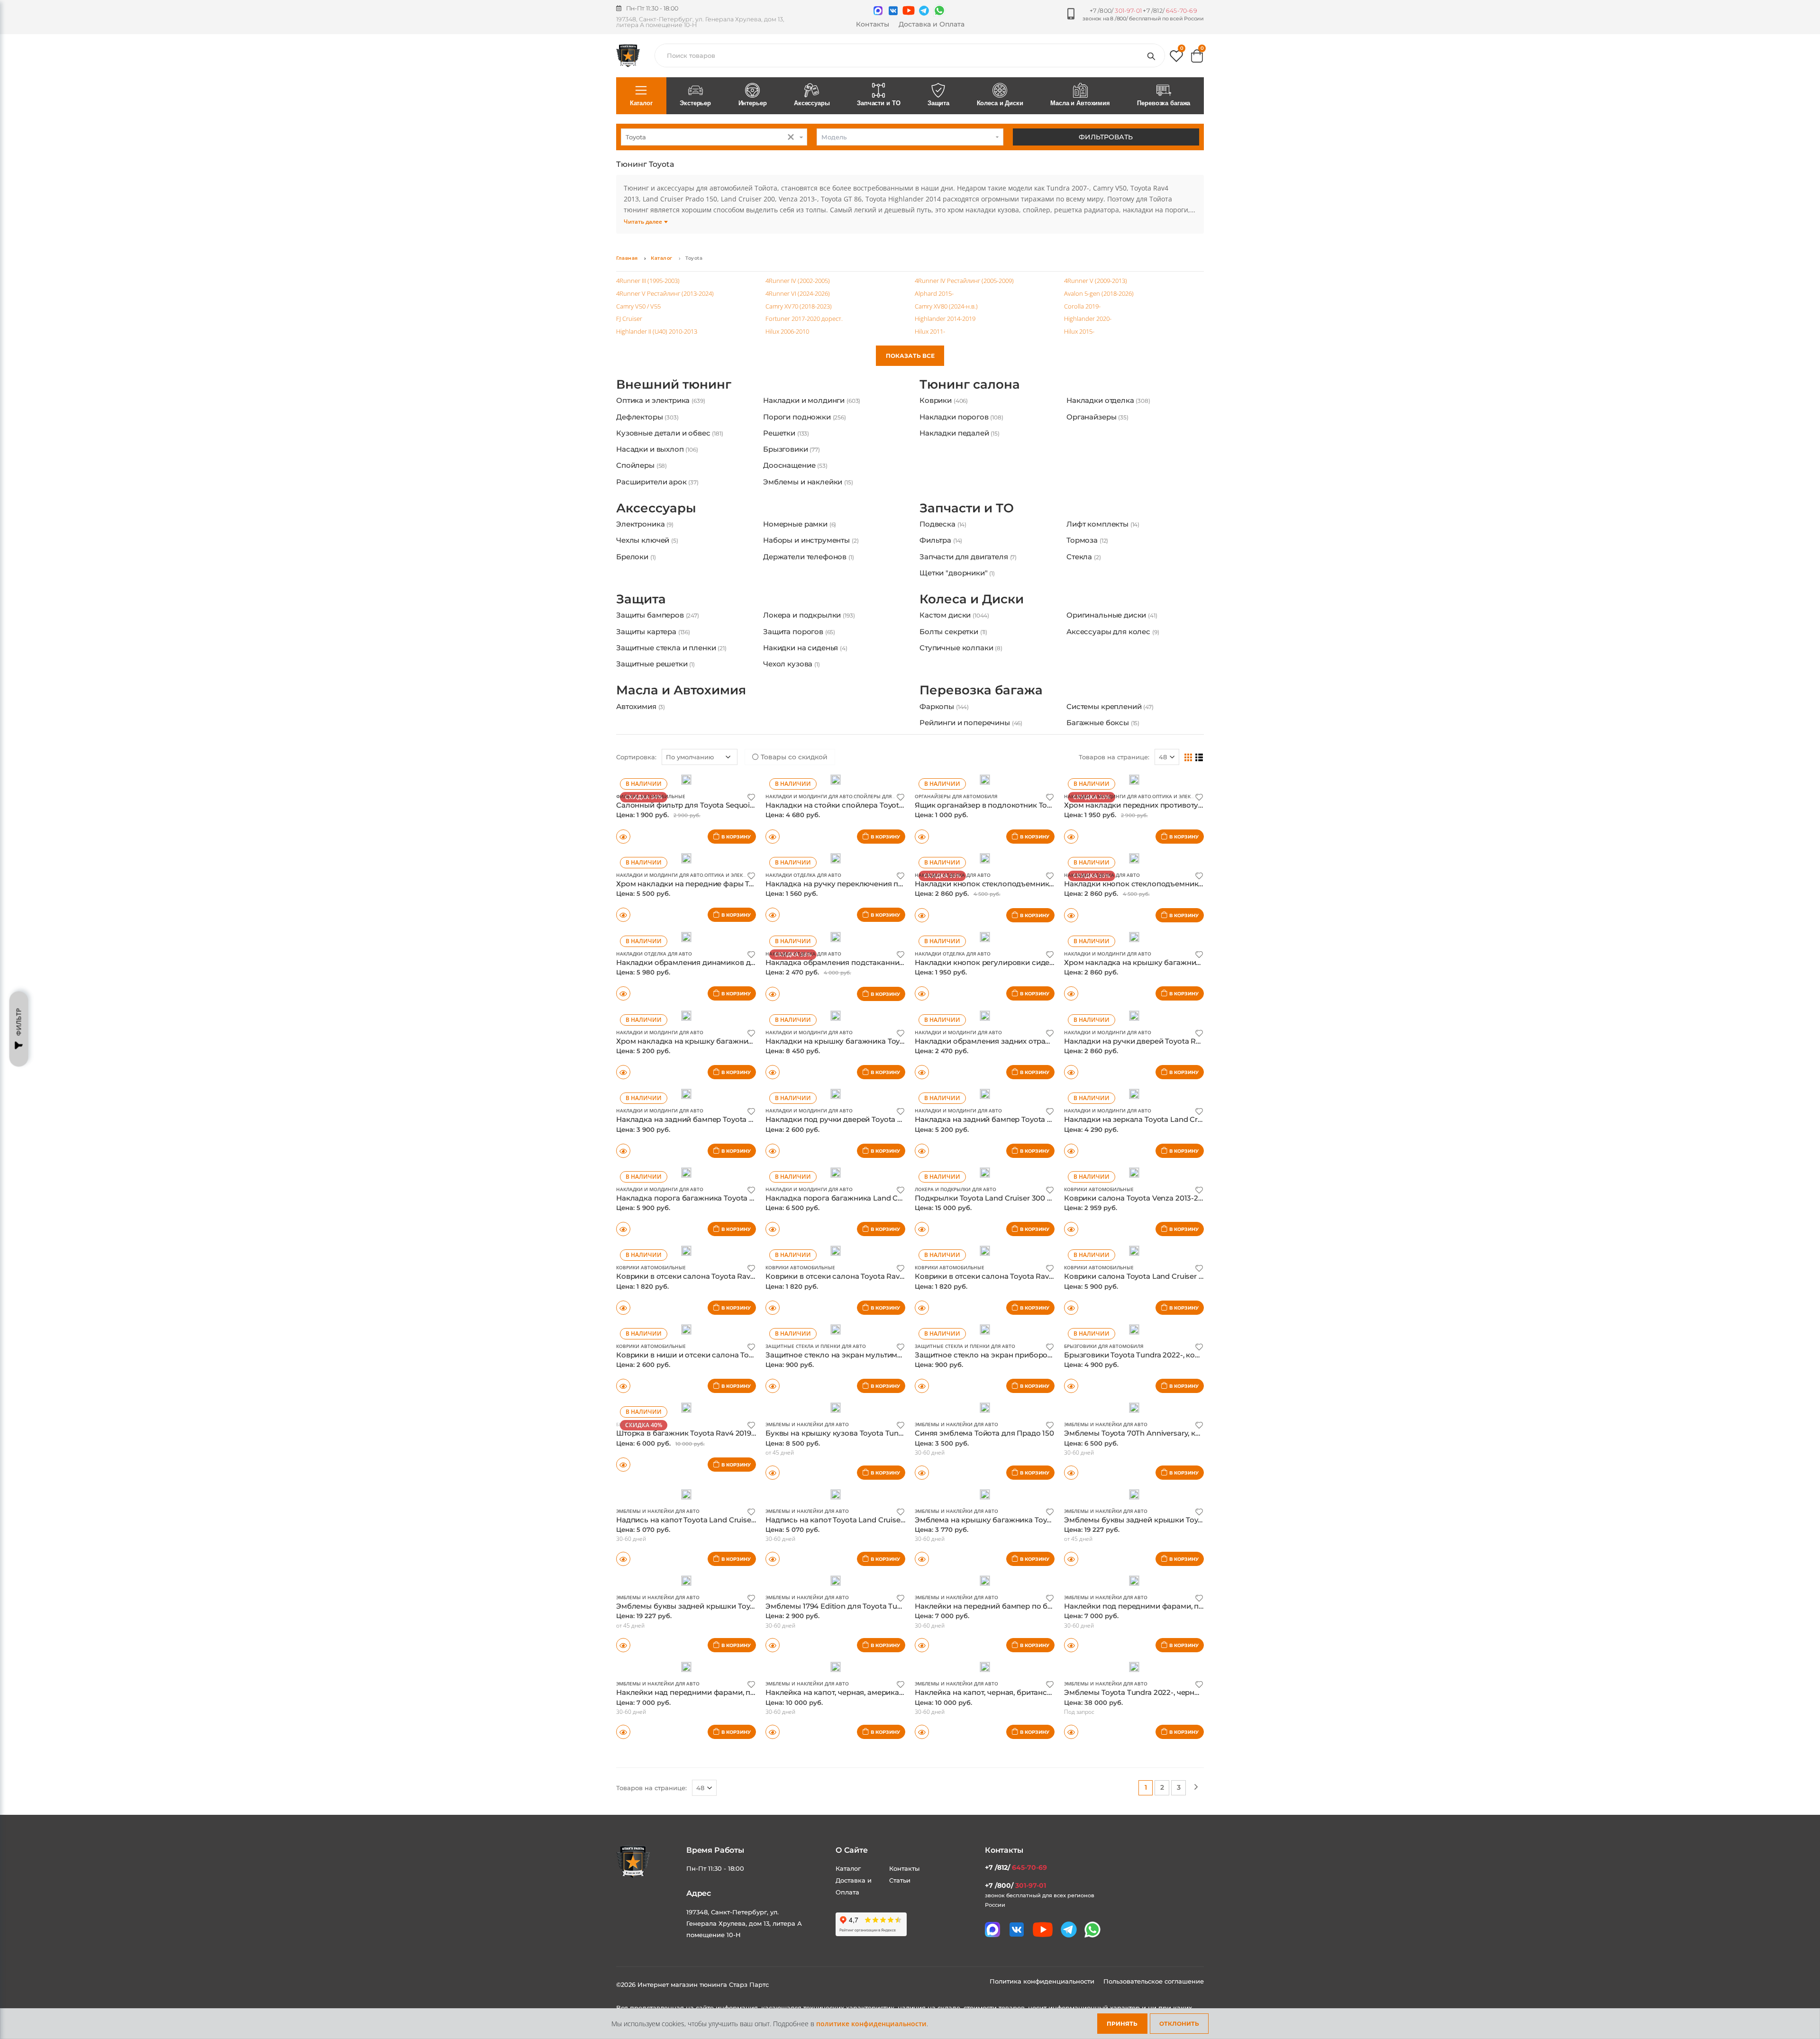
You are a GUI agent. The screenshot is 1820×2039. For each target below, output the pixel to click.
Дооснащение (795, 480)
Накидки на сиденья (805, 693)
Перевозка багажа (1164, 103)
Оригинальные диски (1112, 660)
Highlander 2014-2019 (945, 319)
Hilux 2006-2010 (787, 331)
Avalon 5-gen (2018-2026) (1099, 293)
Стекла (1084, 587)
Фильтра (941, 570)
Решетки (786, 448)
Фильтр (19, 1022)
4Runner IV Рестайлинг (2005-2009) (964, 281)
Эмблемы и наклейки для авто (807, 1499)
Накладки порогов (961, 432)
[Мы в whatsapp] (939, 10)
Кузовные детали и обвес (670, 448)
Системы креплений (1110, 767)
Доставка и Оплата (932, 24)
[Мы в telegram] (924, 11)
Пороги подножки (805, 432)
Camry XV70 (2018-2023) (799, 306)
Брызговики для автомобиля (1104, 1421)
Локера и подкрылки (809, 660)
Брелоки (636, 587)
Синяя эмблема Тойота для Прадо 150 (984, 1508)
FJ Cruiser (629, 319)
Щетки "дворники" (957, 603)
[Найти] (1153, 55)
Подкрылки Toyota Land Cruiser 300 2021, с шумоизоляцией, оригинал (1043, 1273)
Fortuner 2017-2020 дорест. (804, 319)
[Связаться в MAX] (878, 11)
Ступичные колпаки (961, 693)
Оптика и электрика (660, 415)
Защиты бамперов (658, 660)
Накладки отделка (1108, 415)
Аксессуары (812, 103)
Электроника (645, 554)
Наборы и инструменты (811, 570)
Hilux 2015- (1079, 331)
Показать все (910, 356)
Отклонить (1179, 2024)
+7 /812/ (1170, 11)
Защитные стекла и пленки (671, 693)
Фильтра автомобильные (651, 871)
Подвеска (943, 554)
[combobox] (714, 137)
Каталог (641, 103)
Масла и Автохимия (1080, 103)
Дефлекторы (647, 432)
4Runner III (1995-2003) (648, 281)
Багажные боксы (1103, 783)
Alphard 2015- (934, 293)
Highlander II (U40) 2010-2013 (657, 331)
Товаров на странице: (1114, 832)
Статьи (900, 1955)
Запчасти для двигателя (968, 587)
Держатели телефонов (809, 587)
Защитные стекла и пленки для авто (816, 1421)
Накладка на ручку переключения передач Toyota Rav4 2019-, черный (893, 959)
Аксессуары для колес (1113, 677)
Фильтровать (1106, 137)
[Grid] (1188, 832)
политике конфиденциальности (871, 2024)
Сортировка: (636, 832)
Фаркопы (944, 767)
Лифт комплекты (1103, 554)
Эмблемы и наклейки (808, 497)
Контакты (873, 24)
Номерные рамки (800, 554)
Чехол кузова (792, 709)
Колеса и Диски (1000, 103)
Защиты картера (653, 677)
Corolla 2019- (1082, 306)
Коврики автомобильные (1099, 1264)
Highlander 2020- (1088, 319)
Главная (627, 258)
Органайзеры (1097, 432)
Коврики (944, 415)
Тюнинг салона (970, 400)
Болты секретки (953, 677)
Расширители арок (657, 497)
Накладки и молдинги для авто (809, 871)
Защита (938, 103)
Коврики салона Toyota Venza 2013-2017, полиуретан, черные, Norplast (1192, 1273)
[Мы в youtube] (909, 10)
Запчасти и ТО (878, 103)
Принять (1122, 2024)
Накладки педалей (960, 448)
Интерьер (753, 103)
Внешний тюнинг (674, 400)
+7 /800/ (1116, 11)
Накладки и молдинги (812, 415)
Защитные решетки (655, 709)
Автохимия (641, 767)
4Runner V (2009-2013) (1096, 281)
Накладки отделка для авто (803, 950)
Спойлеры (642, 480)
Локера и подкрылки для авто (955, 1264)
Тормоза (1087, 570)
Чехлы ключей (647, 570)
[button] (1176, 58)
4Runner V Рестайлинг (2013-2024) (665, 293)
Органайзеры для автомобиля (956, 871)
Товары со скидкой (793, 832)
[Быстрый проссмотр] (623, 911)
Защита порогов (799, 677)
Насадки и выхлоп (657, 464)
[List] (1199, 832)
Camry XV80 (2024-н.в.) (946, 306)
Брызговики (792, 464)
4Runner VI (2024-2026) (798, 293)
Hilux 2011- (930, 331)
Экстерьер (695, 103)
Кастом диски (954, 660)
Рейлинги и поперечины (971, 783)
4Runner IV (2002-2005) (798, 281)
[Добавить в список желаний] (751, 871)
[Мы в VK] (893, 11)
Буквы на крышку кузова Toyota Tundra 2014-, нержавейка (872, 1508)
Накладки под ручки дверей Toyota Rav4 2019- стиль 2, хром (876, 1194)
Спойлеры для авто (880, 871)
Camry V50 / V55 (638, 306)
